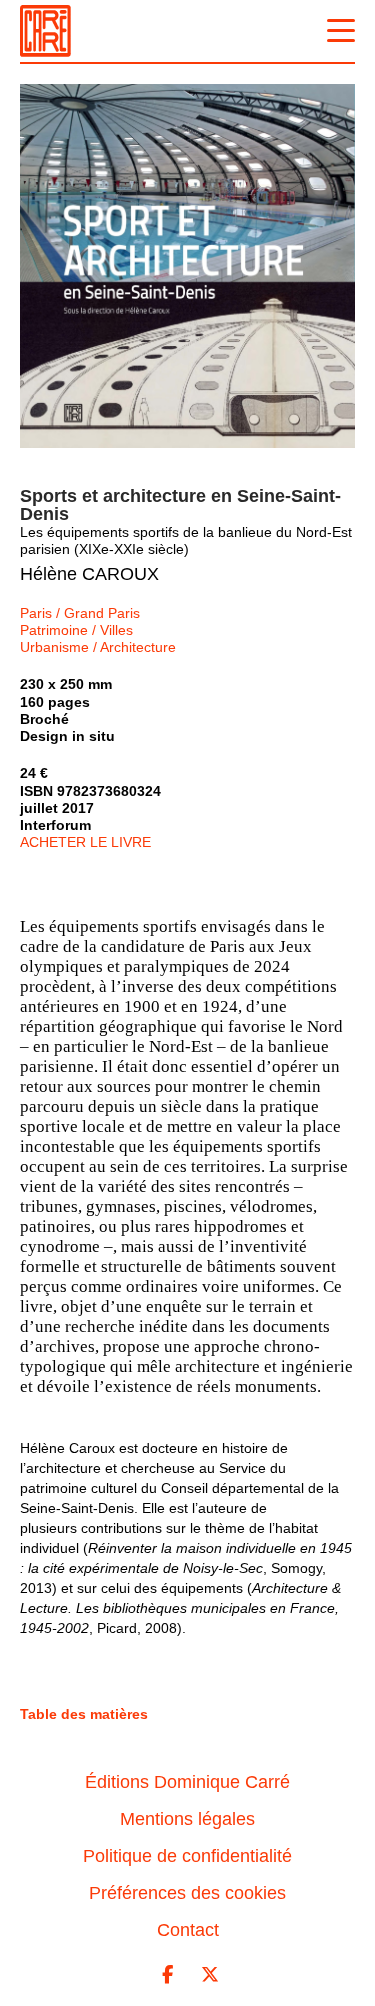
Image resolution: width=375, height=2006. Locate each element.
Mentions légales (187, 1819)
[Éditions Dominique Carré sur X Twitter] (210, 1975)
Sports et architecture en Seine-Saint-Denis (180, 505)
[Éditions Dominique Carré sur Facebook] (167, 1975)
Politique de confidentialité (187, 1856)
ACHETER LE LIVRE (85, 842)
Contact (188, 1930)
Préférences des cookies (187, 1893)
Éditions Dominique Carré (187, 1782)
